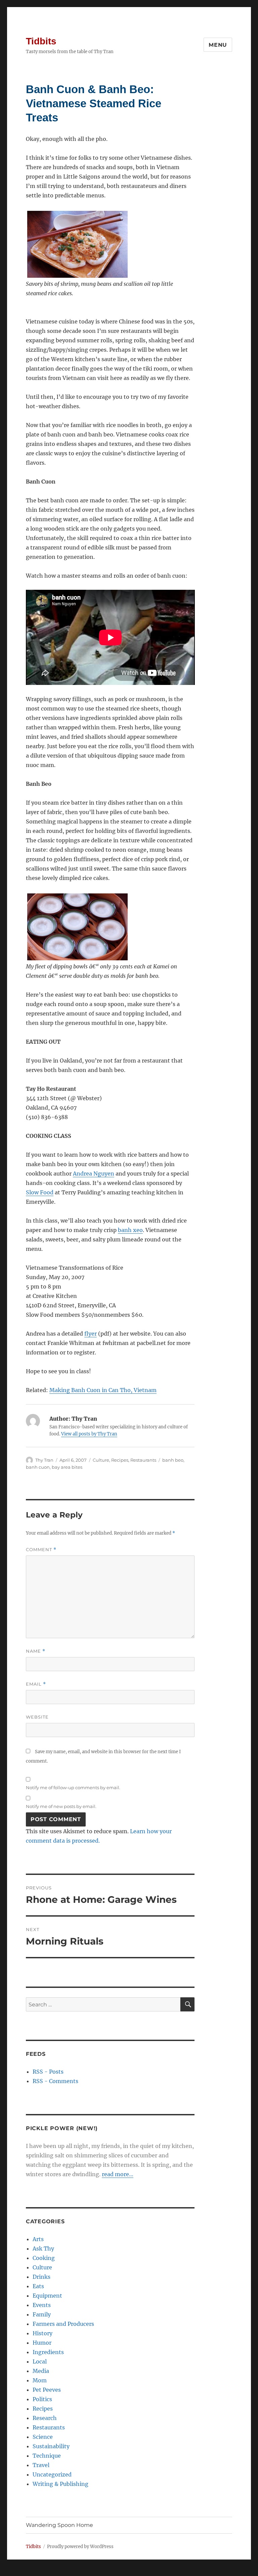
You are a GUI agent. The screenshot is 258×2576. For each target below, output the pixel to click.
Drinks (41, 2277)
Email (36, 1684)
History (42, 2333)
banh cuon (38, 1467)
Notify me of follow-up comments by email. (73, 1787)
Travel (41, 2465)
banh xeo (130, 1230)
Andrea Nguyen (94, 1174)
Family (42, 2314)
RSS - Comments (55, 2081)
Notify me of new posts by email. (61, 1806)
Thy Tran (44, 1460)
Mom (40, 2380)
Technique (47, 2456)
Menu (218, 45)
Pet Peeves (47, 2390)
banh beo (173, 1460)
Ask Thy (43, 2248)
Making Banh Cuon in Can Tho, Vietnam (103, 1390)
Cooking (44, 2258)
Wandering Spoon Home (59, 2525)
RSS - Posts (48, 2072)
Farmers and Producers (63, 2324)
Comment (41, 1550)
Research (45, 2418)
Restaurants (143, 1460)
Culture (101, 1460)
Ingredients (48, 2352)
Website (37, 1717)
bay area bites (67, 1467)
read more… (118, 2174)
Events (42, 2305)
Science (43, 2437)
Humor (42, 2343)
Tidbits (41, 41)
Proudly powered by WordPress (80, 2547)
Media (41, 2371)
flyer (91, 1334)
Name (36, 1651)
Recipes (120, 1460)
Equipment (47, 2296)
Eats (38, 2286)
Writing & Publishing (60, 2484)
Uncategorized (52, 2474)
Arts (38, 2239)
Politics (42, 2399)
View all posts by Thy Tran (89, 1434)
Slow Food (40, 1192)
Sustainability (51, 2446)
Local (40, 2361)
